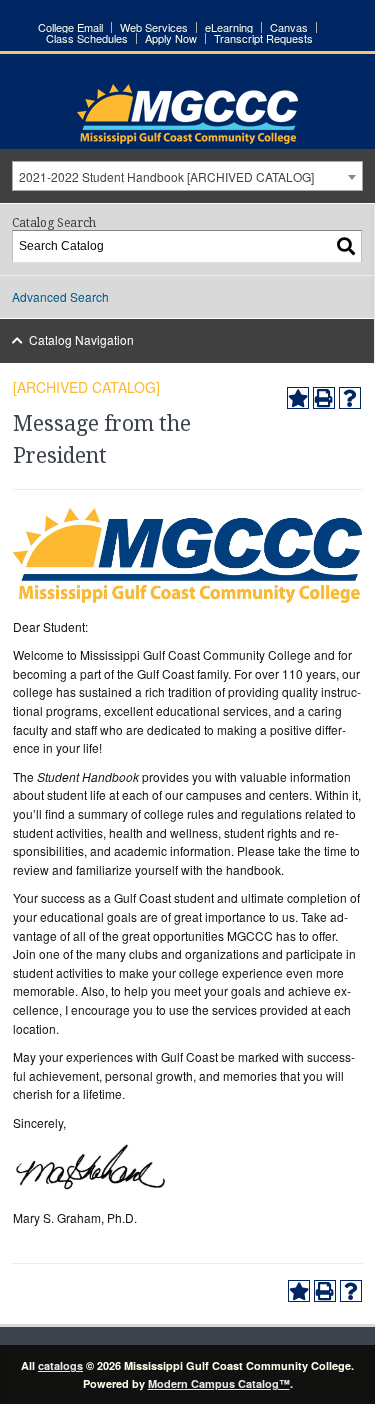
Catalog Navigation (81, 339)
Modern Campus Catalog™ (219, 1383)
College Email (70, 27)
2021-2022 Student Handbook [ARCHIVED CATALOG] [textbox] (166, 176)
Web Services (154, 27)
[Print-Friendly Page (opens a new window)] (324, 398)
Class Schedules (87, 38)
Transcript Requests (263, 38)
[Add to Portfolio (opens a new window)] (298, 398)
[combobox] (187, 176)
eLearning (229, 27)
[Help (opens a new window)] (350, 398)
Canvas (289, 27)
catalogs (60, 1365)
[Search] (347, 246)
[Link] (187, 138)
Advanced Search (60, 296)
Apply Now (171, 38)
